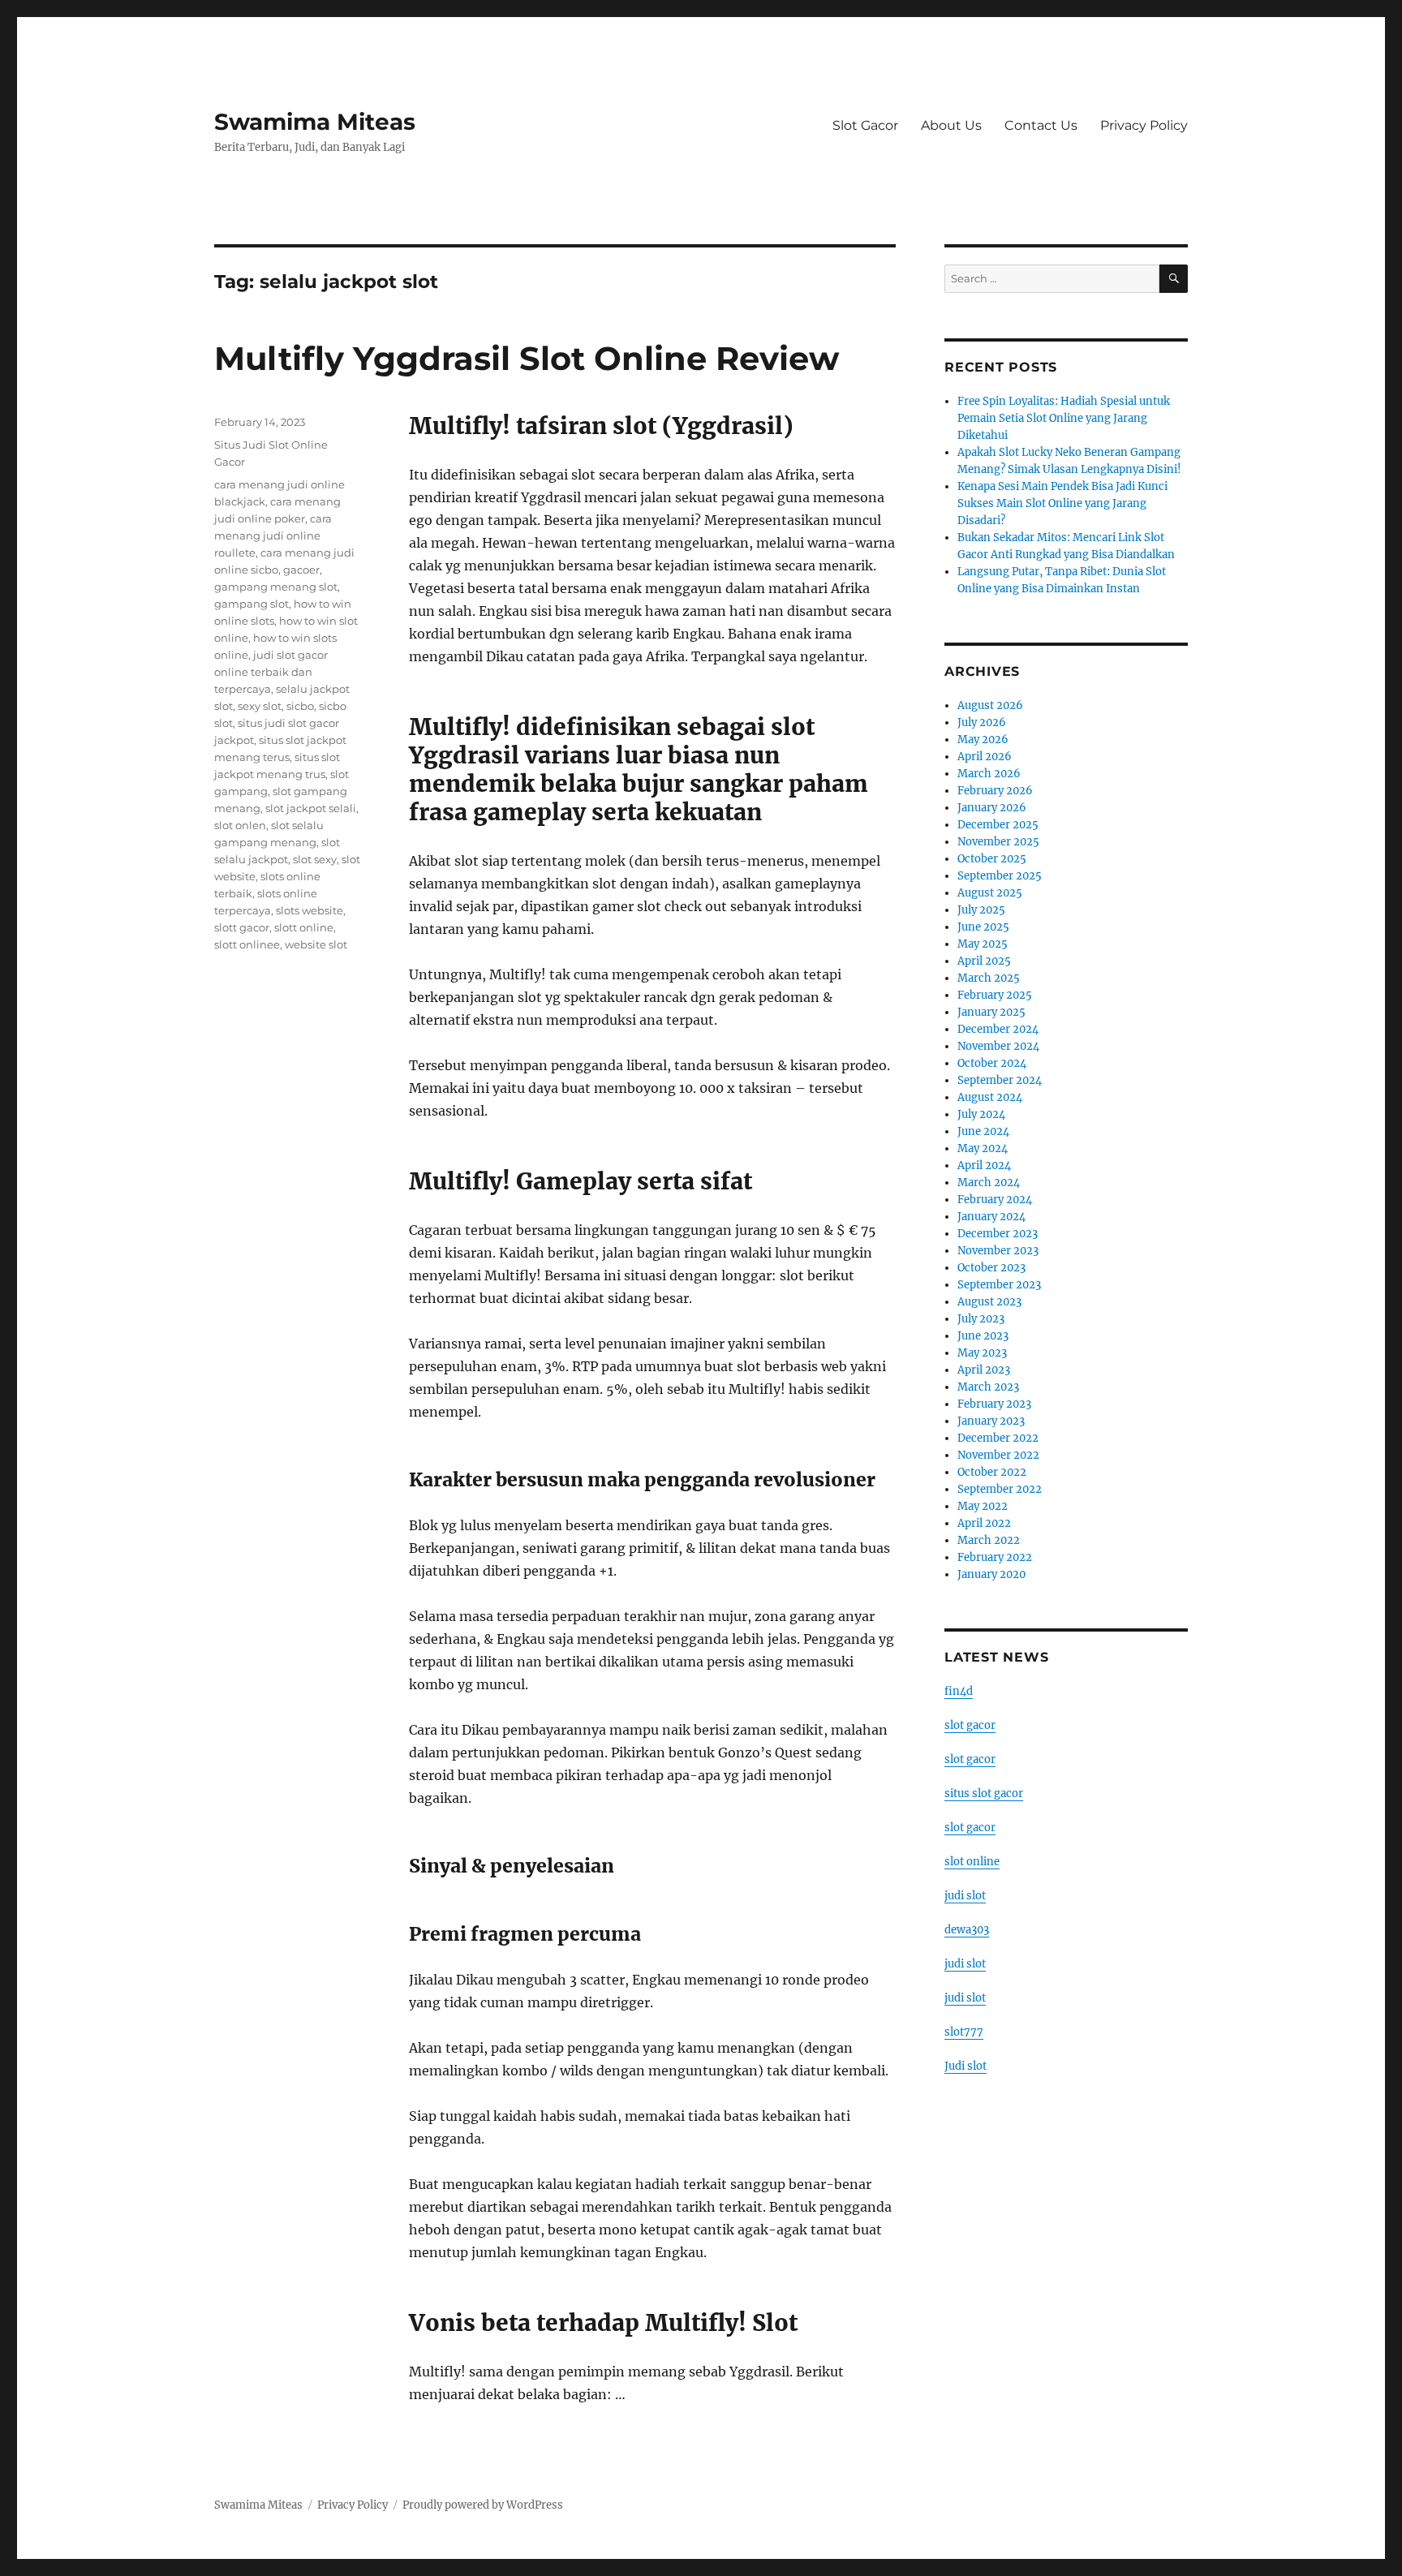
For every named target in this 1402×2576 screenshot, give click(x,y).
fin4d (959, 1691)
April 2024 (984, 1165)
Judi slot (965, 2066)
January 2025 (991, 1012)
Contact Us (1041, 125)
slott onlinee (247, 944)
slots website (310, 910)
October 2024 (992, 1063)
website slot (316, 944)
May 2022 (983, 1506)
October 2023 (991, 1268)
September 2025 (1000, 876)
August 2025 (990, 893)
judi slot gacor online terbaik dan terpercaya (271, 672)
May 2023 (982, 1353)
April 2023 (984, 1370)
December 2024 (998, 1029)
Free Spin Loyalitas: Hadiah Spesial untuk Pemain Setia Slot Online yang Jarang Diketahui (1064, 418)
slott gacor (242, 927)
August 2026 (990, 705)
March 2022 (989, 1540)
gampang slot (252, 604)
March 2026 (989, 774)
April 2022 (984, 1523)
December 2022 (998, 1438)
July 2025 (981, 910)
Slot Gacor (865, 125)
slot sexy (315, 859)
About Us (951, 125)
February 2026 (995, 791)
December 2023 (998, 1234)
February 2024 (995, 1200)
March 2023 (988, 1387)
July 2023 (981, 1319)
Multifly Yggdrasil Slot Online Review (527, 358)
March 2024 (989, 1183)
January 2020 (991, 1574)
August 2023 (989, 1302)
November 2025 (998, 842)
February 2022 (995, 1557)
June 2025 (983, 927)
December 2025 (998, 825)
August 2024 (990, 1097)
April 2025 (984, 961)
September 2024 (1000, 1080)
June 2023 (983, 1336)
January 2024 (991, 1217)
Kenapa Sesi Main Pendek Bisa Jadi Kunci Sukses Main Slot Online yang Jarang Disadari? (1062, 503)
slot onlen (240, 825)
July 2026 (982, 722)
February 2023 (994, 1404)
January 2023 (991, 1421)
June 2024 (983, 1131)
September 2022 (1000, 1489)
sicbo (300, 706)
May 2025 (983, 944)
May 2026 (983, 740)
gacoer (301, 570)
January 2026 (992, 808)
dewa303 (967, 1930)
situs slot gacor (984, 1793)
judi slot (965, 1896)
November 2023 (998, 1251)
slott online (304, 927)
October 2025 (992, 859)
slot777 (964, 2032)
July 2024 (981, 1114)
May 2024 (983, 1148)
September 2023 (999, 1285)
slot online (972, 1862)
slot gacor (970, 1725)
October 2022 (992, 1472)
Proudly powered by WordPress (483, 2505)
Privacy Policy (1144, 125)
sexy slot (260, 706)
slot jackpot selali (311, 808)
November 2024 (998, 1046)
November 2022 (998, 1455)
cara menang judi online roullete (273, 535)
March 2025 (989, 978)
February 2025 (995, 995)
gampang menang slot (276, 587)
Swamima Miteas (315, 122)
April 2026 (985, 757)
